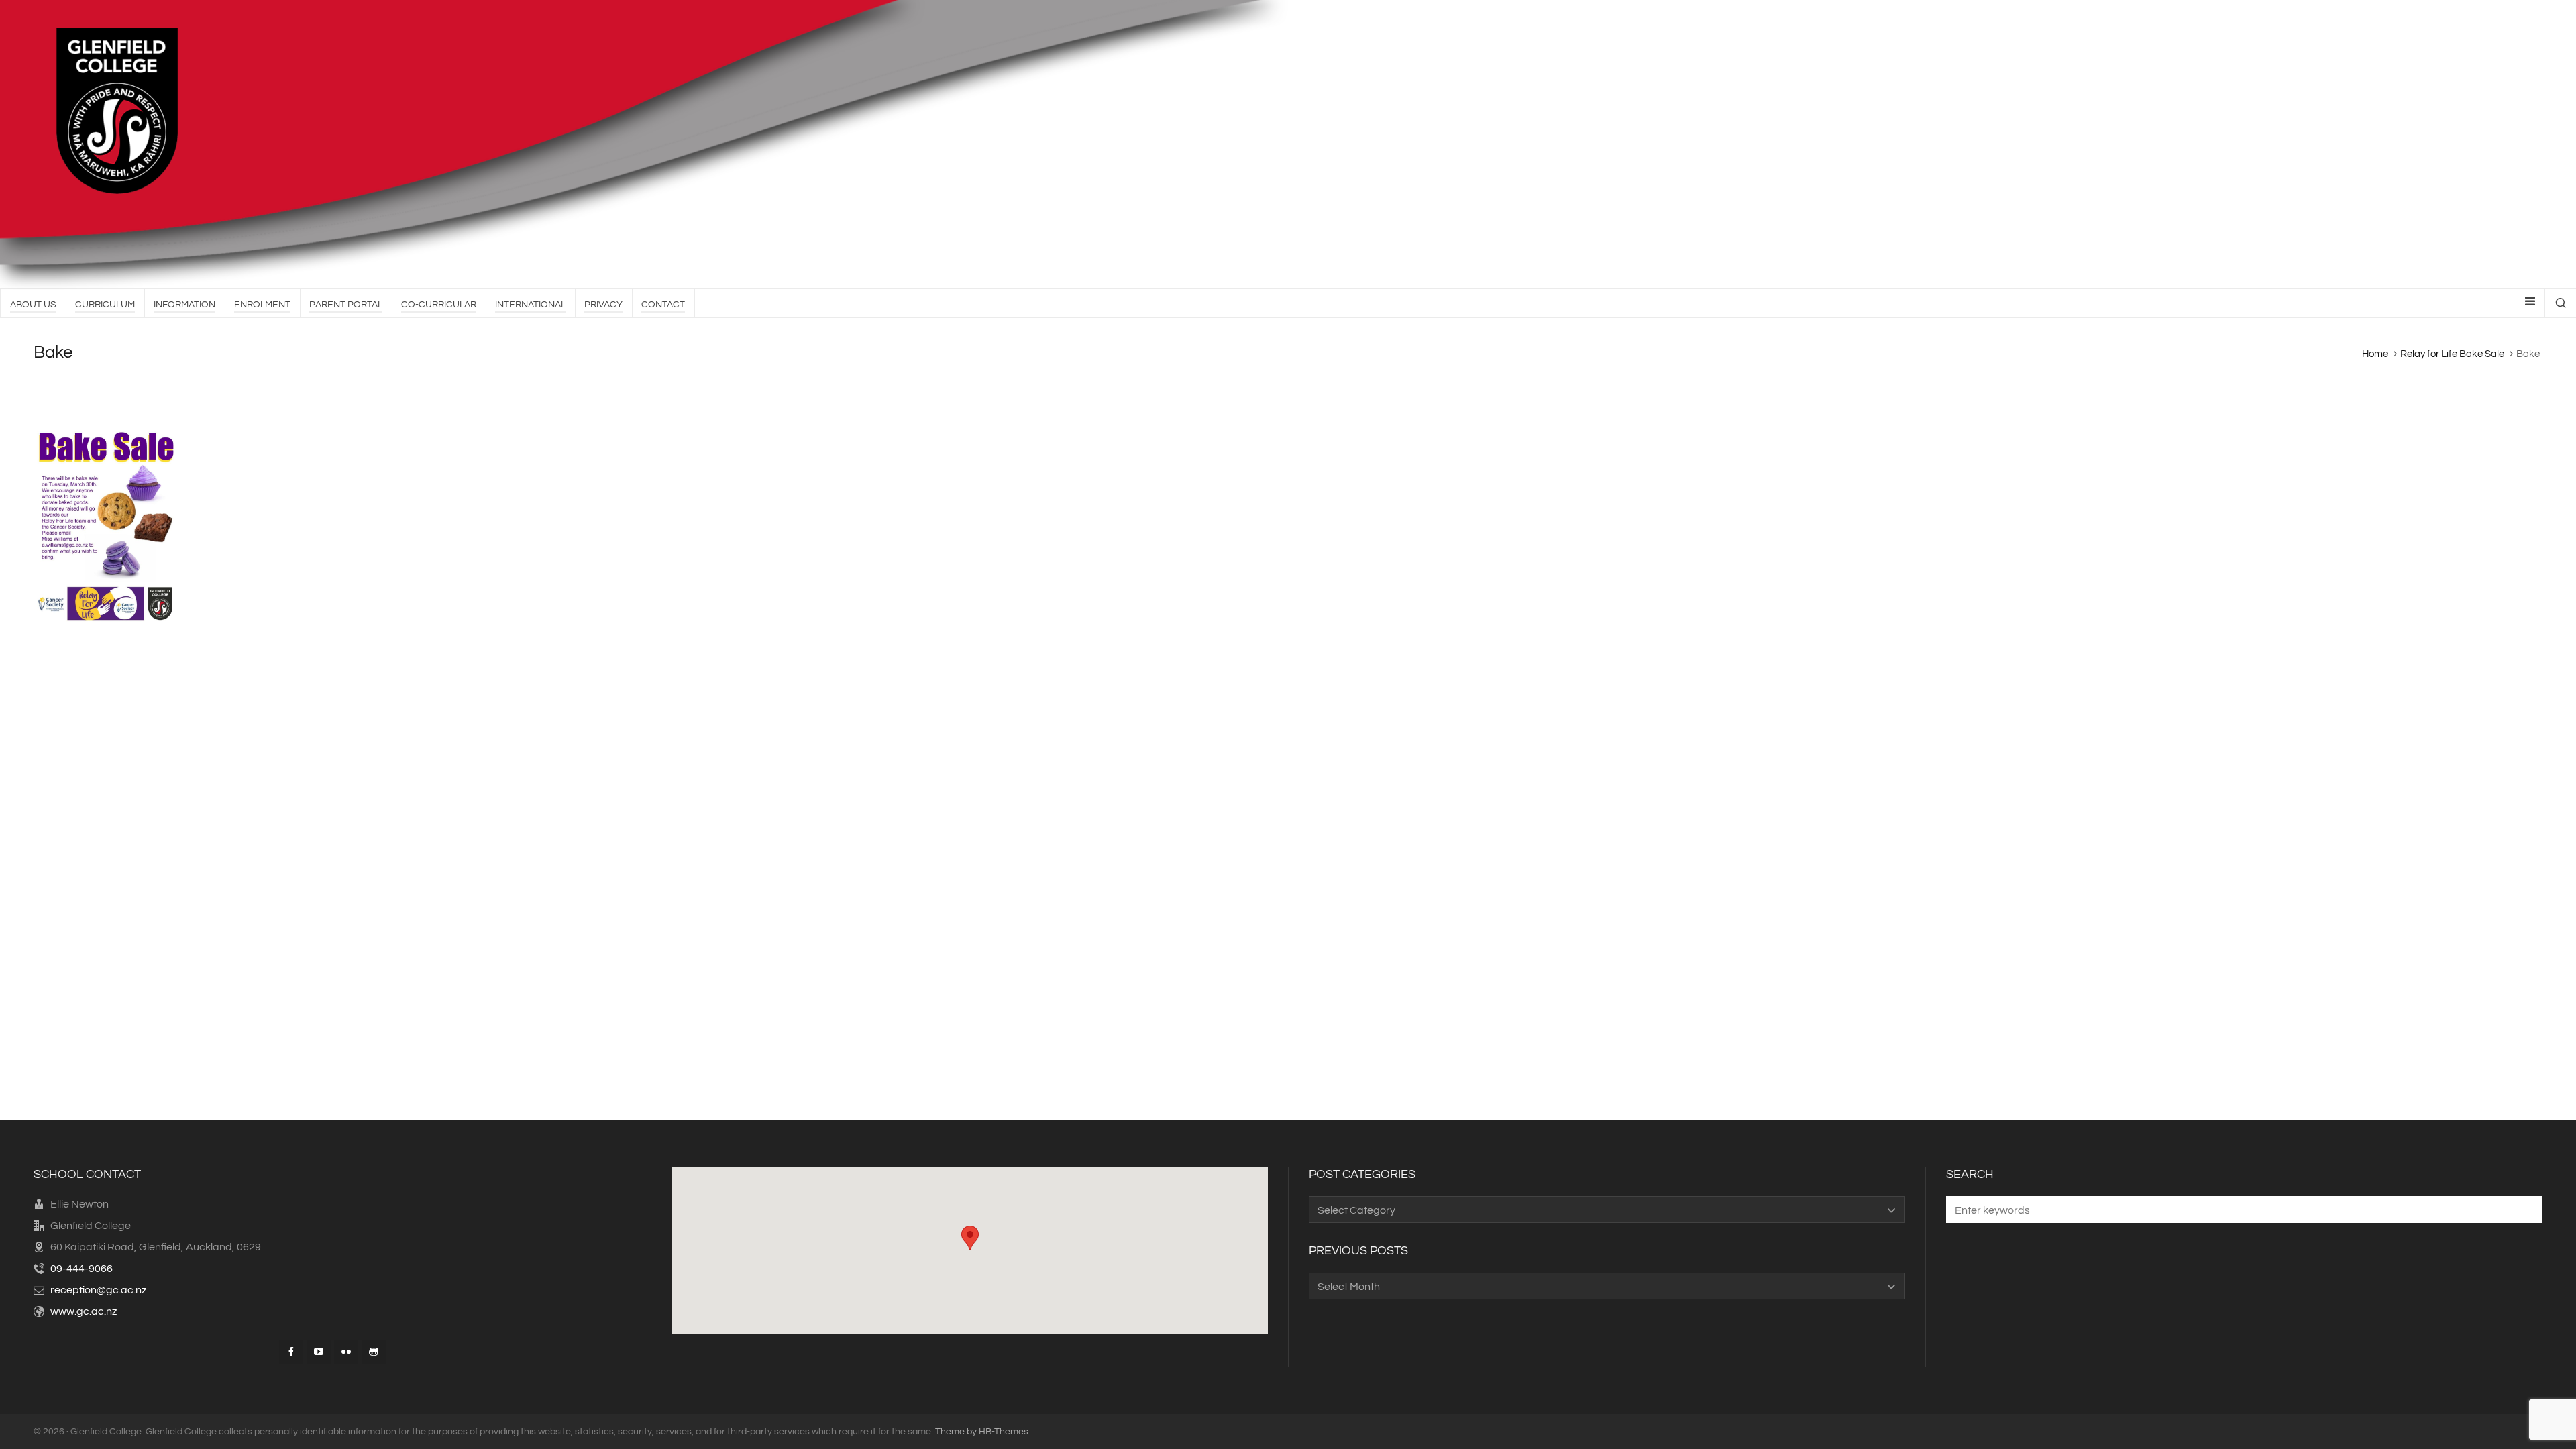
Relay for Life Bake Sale (2452, 354)
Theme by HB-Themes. (983, 1432)
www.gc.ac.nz (84, 1311)
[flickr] (346, 1352)
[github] (374, 1352)
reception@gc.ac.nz (98, 1290)
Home (2375, 354)
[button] (2526, 1210)
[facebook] (291, 1352)
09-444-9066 (82, 1269)
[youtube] (319, 1352)
